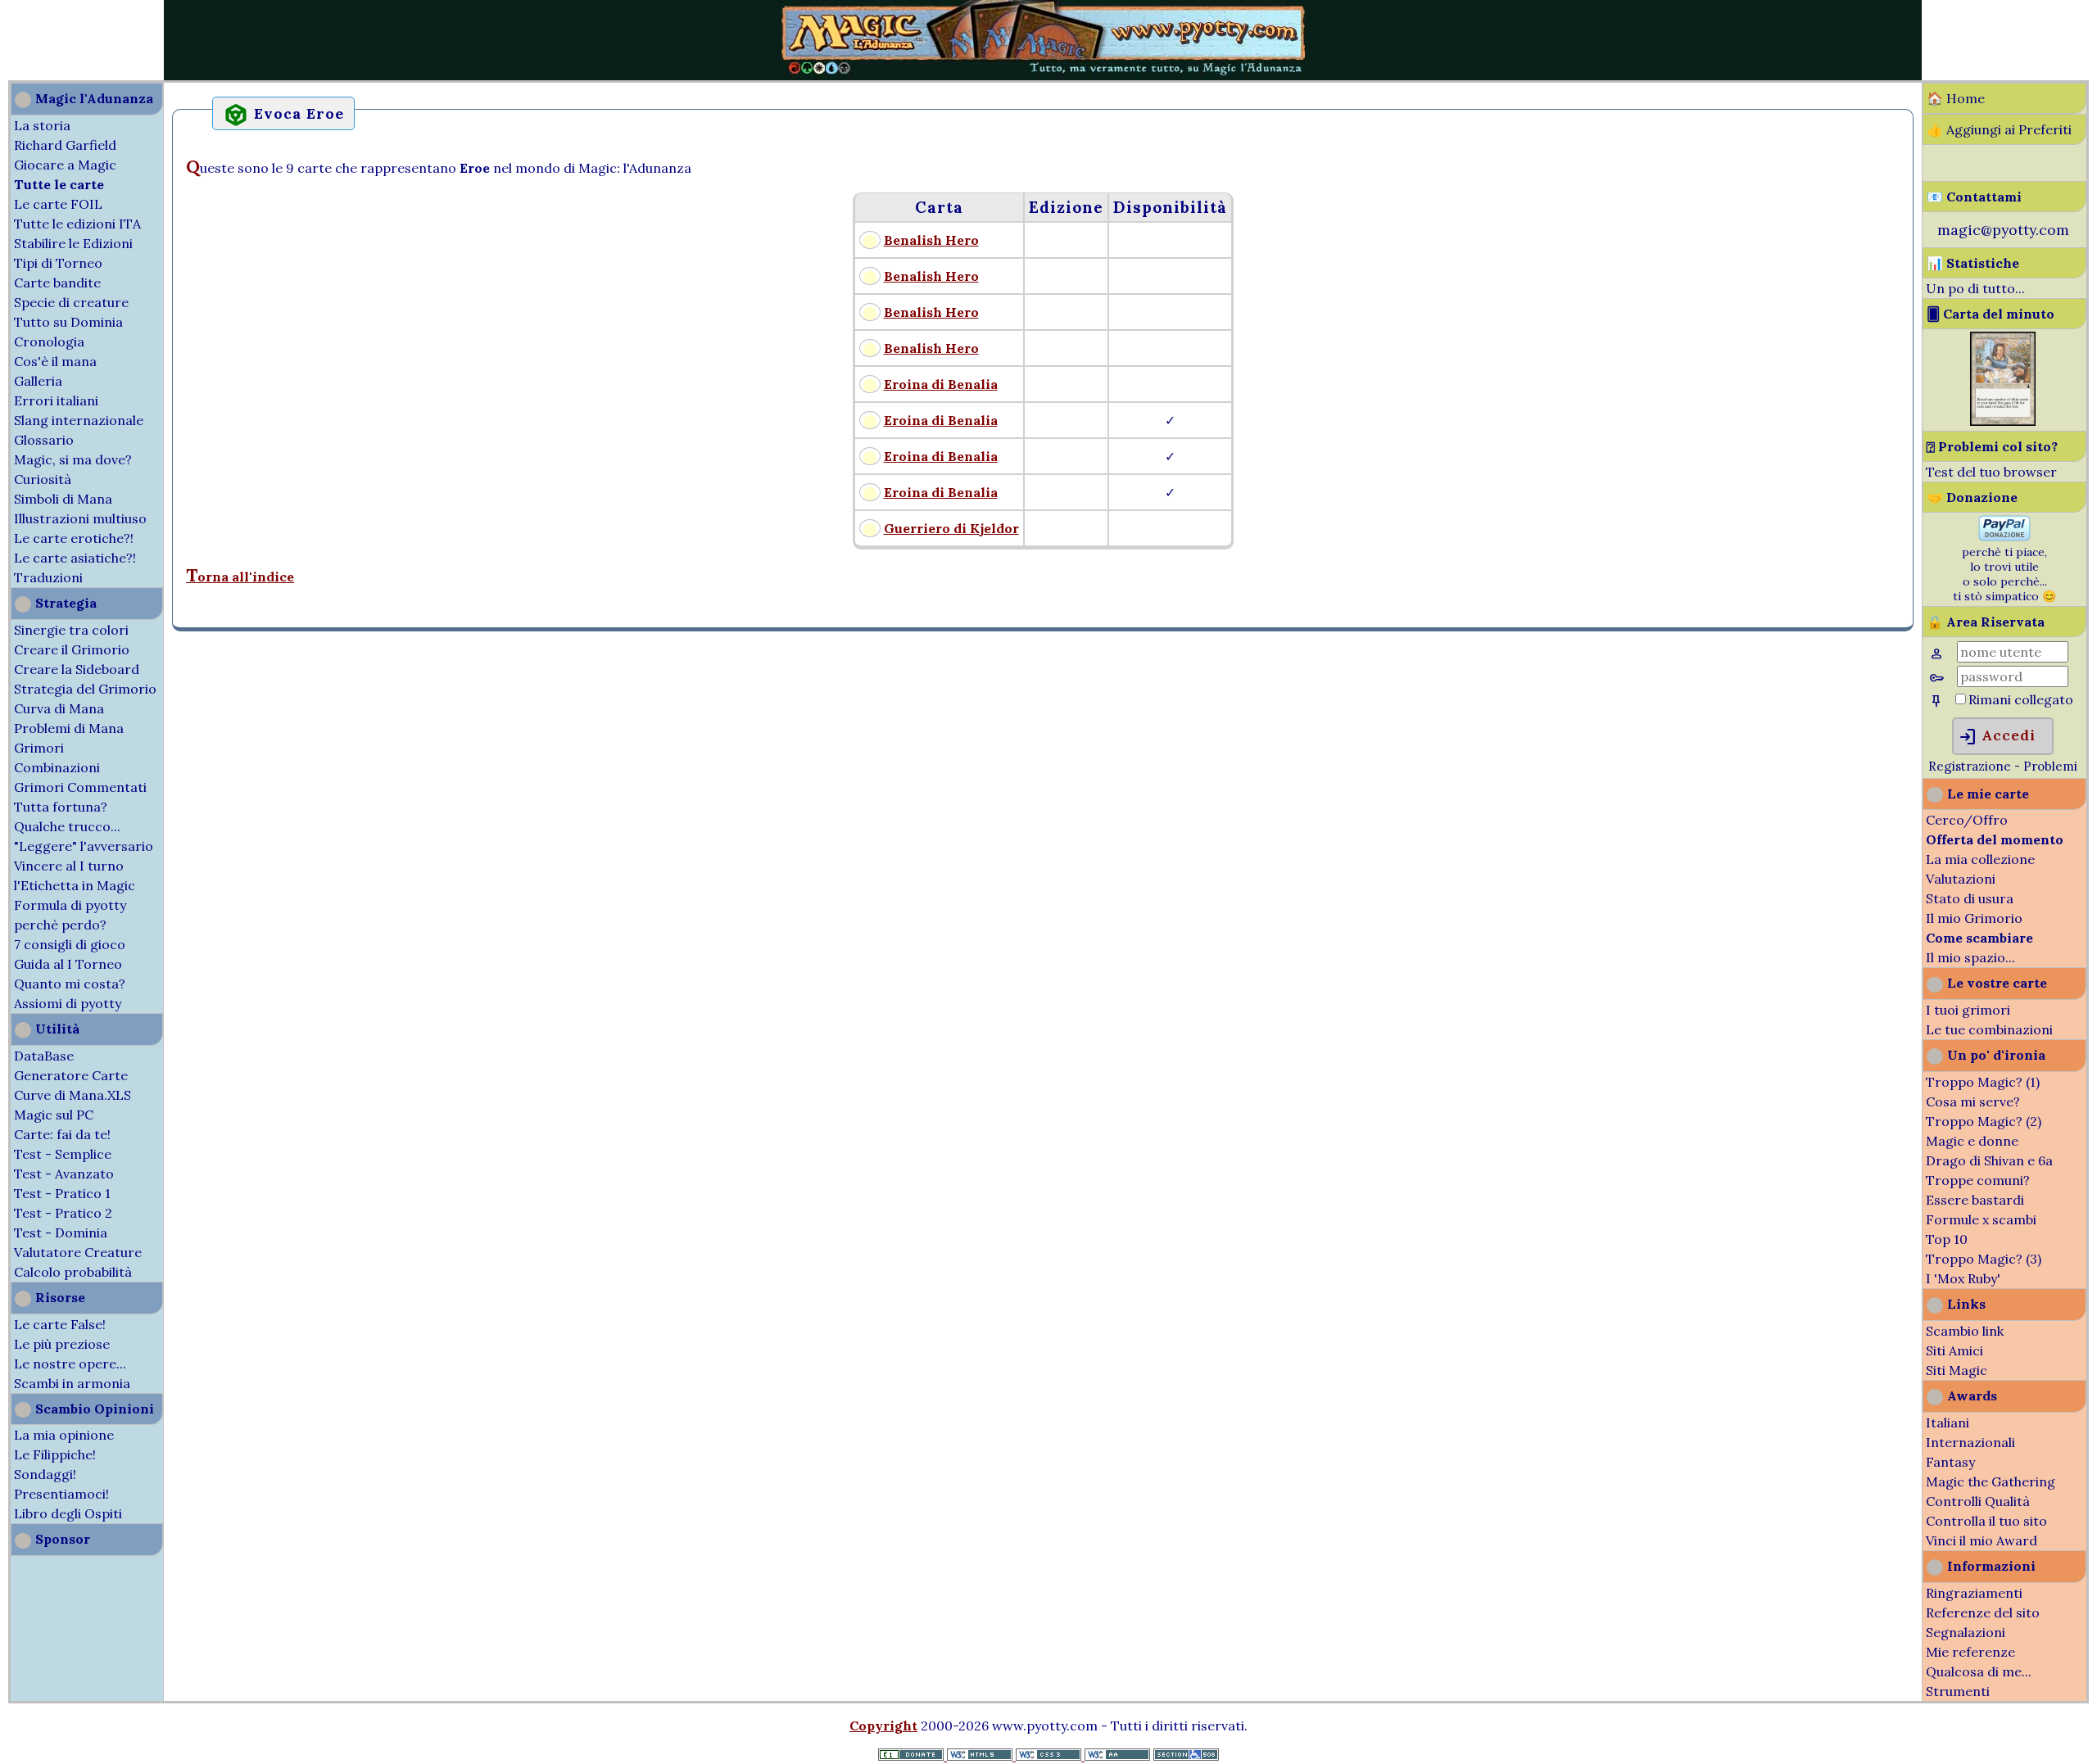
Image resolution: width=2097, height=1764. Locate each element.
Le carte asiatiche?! (75, 558)
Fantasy (1950, 1462)
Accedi (1997, 737)
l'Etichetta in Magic (75, 885)
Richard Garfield (65, 145)
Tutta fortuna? (61, 807)
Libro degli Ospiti (68, 1513)
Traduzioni (48, 577)
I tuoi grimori (1968, 1010)
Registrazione (1970, 766)
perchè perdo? (60, 925)
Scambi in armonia (72, 1383)
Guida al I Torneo (68, 964)
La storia (42, 125)
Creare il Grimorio (72, 649)
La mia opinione (64, 1435)
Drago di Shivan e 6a (1989, 1160)
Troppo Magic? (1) (1983, 1082)
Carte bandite (57, 283)
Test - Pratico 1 (62, 1193)
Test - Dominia (61, 1233)
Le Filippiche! (55, 1454)
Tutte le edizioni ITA (77, 224)
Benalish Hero (931, 240)
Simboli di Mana (63, 499)
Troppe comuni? (1978, 1180)
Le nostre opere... (70, 1364)
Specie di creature (71, 302)
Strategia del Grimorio (85, 689)
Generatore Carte (71, 1075)
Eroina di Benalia (941, 384)
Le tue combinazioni (1989, 1029)
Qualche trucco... (67, 826)
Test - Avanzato (64, 1174)
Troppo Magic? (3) (1984, 1259)
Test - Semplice (63, 1154)
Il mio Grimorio (1974, 918)
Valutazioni (1961, 879)
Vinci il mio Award (1982, 1540)
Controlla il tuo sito (1986, 1521)
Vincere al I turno (69, 866)
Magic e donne (1972, 1141)
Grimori (39, 748)
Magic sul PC (54, 1115)
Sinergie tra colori (71, 630)
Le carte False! (60, 1324)
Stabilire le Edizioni (73, 243)
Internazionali (1970, 1442)
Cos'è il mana (55, 361)
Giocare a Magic (65, 165)
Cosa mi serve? (1973, 1101)
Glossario (44, 440)
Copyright (883, 1726)
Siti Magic (1957, 1370)
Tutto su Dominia (68, 322)
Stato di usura (1970, 898)
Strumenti (1958, 1691)
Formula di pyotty (70, 905)
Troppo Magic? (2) (1984, 1121)
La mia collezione (1980, 859)
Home (1966, 98)
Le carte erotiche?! (74, 538)
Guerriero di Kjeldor (951, 528)
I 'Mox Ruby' (1963, 1278)
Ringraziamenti (1974, 1593)
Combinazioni (57, 767)
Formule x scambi (1981, 1219)
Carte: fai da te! (62, 1134)
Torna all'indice (240, 577)
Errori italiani (56, 400)
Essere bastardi (1975, 1200)
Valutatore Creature (78, 1252)
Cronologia (49, 341)
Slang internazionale (79, 420)
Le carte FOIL (58, 204)
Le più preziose (62, 1344)
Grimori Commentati (80, 787)
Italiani (1948, 1423)
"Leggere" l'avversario (84, 846)
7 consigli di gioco (70, 944)
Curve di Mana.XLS (72, 1095)
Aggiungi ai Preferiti (2009, 129)
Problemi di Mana (69, 728)
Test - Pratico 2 (63, 1213)
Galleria (38, 381)
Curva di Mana (59, 708)
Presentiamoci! (61, 1494)
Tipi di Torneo (58, 263)
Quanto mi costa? (70, 984)
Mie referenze (1970, 1652)
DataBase (44, 1056)
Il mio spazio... (1970, 957)
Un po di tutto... (1975, 288)
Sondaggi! (45, 1474)
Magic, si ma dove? (73, 459)
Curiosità (43, 479)
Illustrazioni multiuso (80, 518)
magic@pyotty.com (2003, 230)
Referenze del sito (1983, 1612)
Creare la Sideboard (77, 669)
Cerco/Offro (1967, 820)
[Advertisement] (49, 39)
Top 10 (1947, 1239)
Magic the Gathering (1991, 1481)
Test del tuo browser (1991, 472)
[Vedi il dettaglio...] (2003, 421)
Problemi (2050, 766)
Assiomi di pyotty (68, 1003)
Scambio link (1965, 1331)
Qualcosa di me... (1979, 1671)
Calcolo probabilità (73, 1272)
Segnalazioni (1966, 1632)
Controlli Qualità (1978, 1501)
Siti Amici (1954, 1350)
